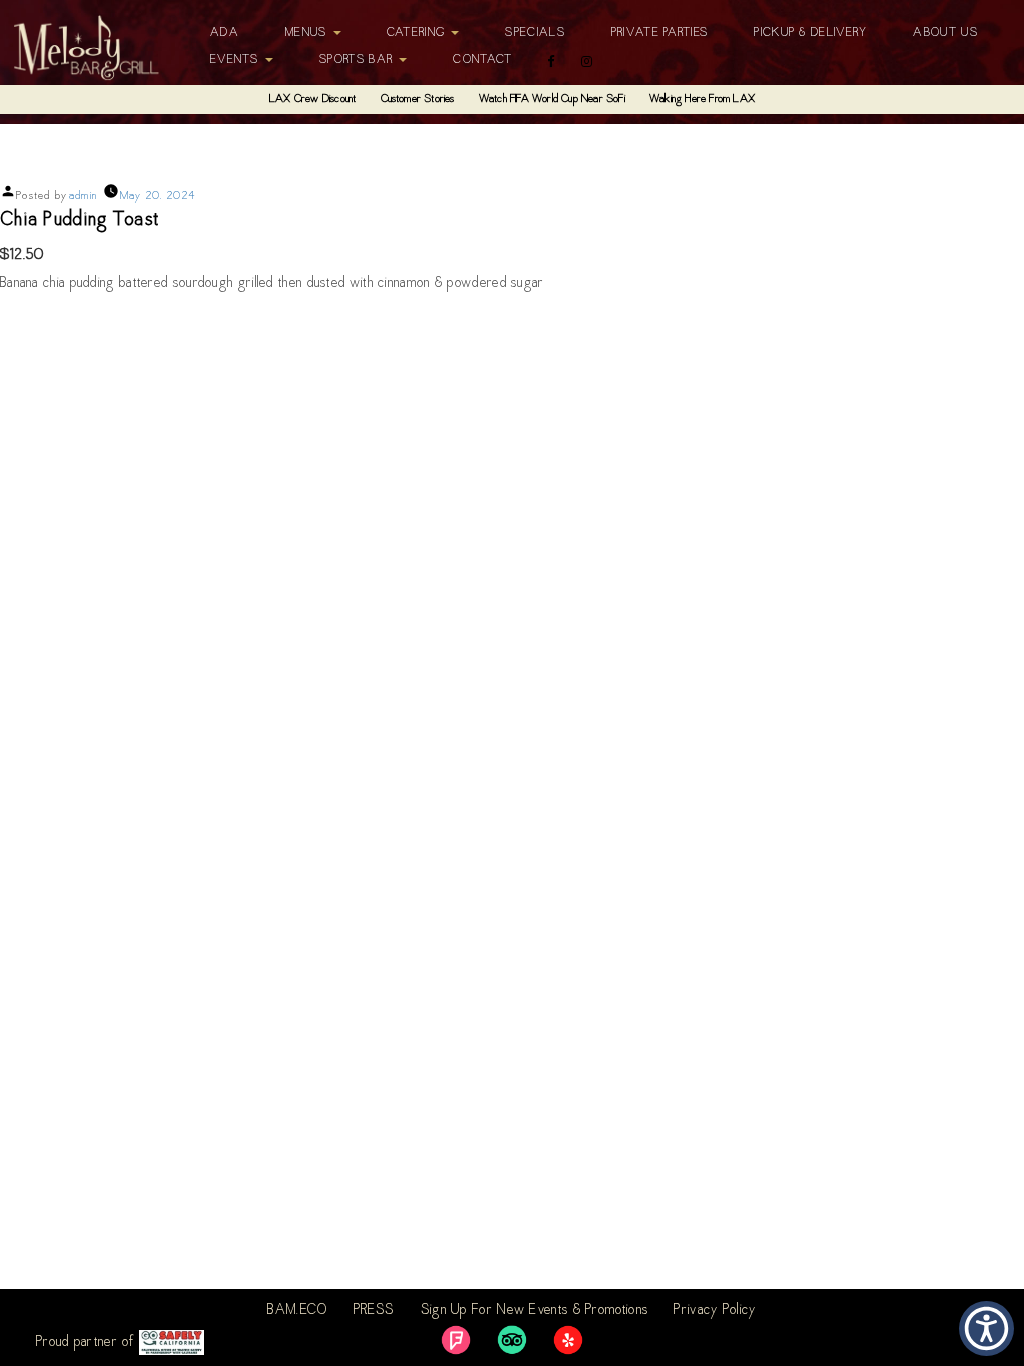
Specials (534, 33)
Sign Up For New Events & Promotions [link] (535, 1311)
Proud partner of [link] (87, 1343)
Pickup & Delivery (810, 33)
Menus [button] (308, 33)
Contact (482, 60)
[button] (986, 1328)
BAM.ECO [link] (297, 1311)
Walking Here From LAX (702, 99)
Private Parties (660, 33)
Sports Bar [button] (358, 60)
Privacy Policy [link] (715, 1311)
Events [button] (236, 60)
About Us (945, 33)
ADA (224, 33)
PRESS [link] (374, 1311)
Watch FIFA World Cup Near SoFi (552, 99)
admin (83, 196)
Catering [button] (418, 33)
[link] (456, 1340)
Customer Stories (418, 99)
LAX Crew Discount (312, 99)
